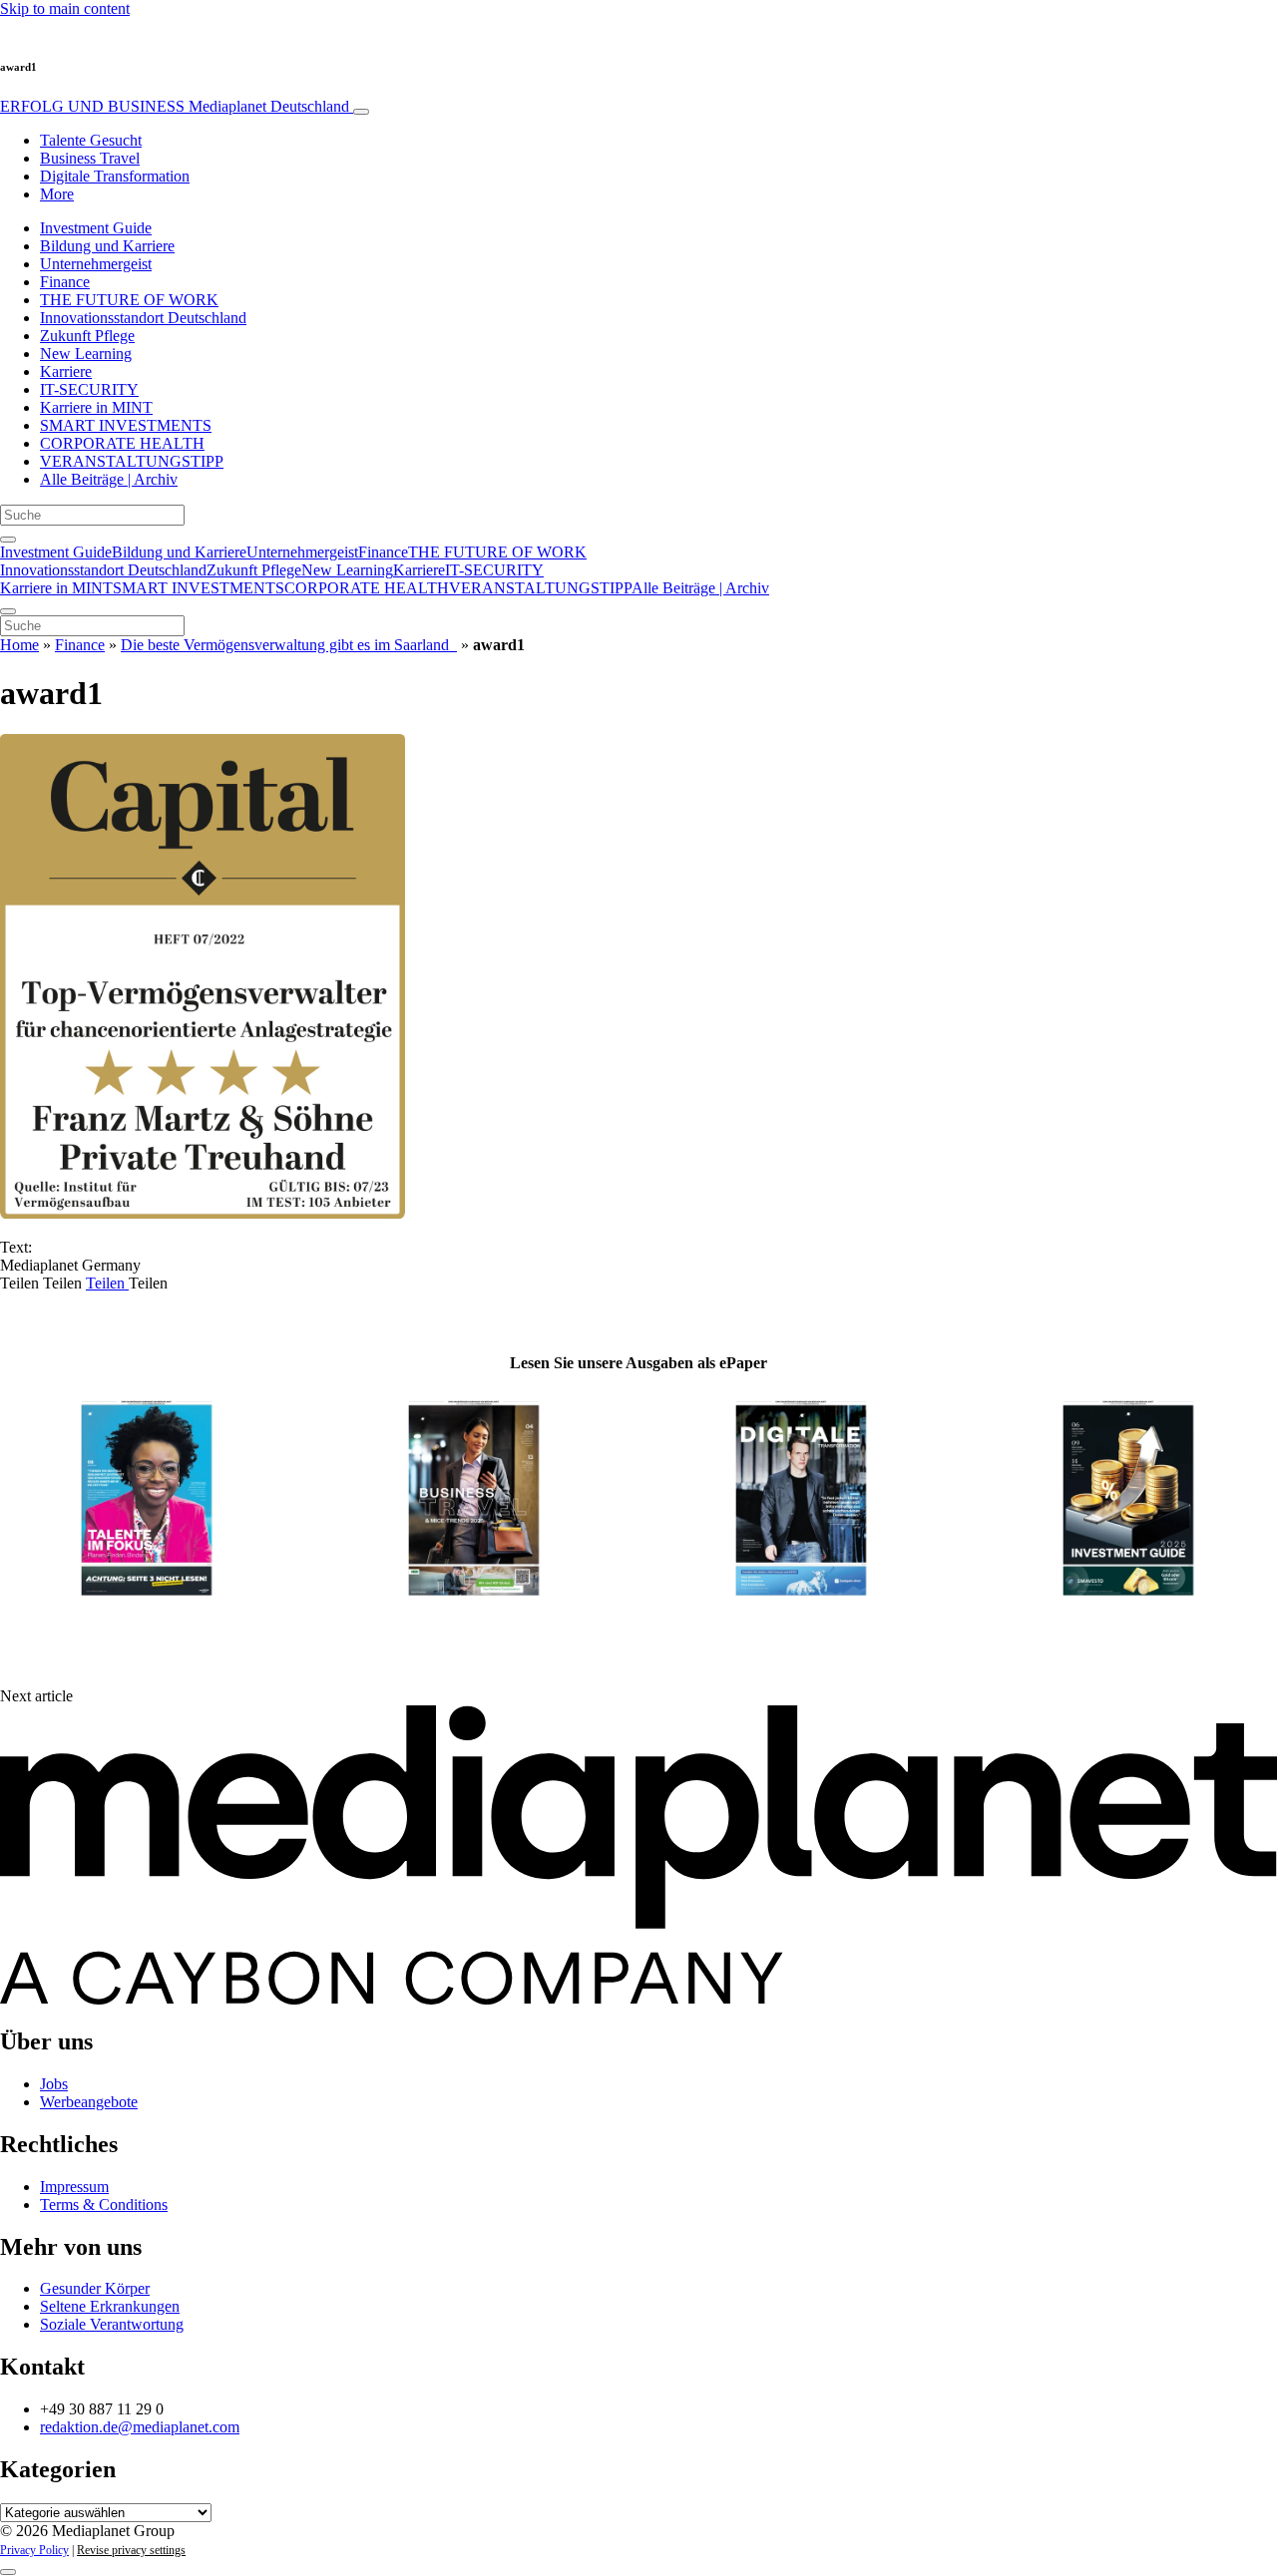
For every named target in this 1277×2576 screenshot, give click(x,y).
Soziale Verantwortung (112, 2324)
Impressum (74, 2187)
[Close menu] (8, 611)
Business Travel (90, 158)
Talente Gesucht (91, 140)
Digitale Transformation (115, 176)
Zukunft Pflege (87, 336)
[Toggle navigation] (361, 112)
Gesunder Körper (95, 2288)
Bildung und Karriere (107, 246)
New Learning (86, 354)
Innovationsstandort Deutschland (143, 318)
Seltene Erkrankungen (110, 2306)
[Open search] (8, 540)
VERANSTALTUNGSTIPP (132, 461)
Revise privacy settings (131, 2550)
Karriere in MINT (96, 407)
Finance (65, 282)
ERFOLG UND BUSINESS (175, 106)
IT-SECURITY (89, 389)
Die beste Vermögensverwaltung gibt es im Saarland (289, 645)
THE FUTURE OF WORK (129, 300)
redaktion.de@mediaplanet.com (140, 2427)
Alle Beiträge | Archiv (109, 479)
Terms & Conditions (104, 2205)
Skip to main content (65, 8)
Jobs (54, 2084)
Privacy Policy (34, 2550)
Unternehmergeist (96, 264)
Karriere (66, 371)
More (57, 194)
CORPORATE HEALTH (122, 443)
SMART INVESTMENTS (126, 425)
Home (19, 645)
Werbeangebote (89, 2102)
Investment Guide (96, 228)
